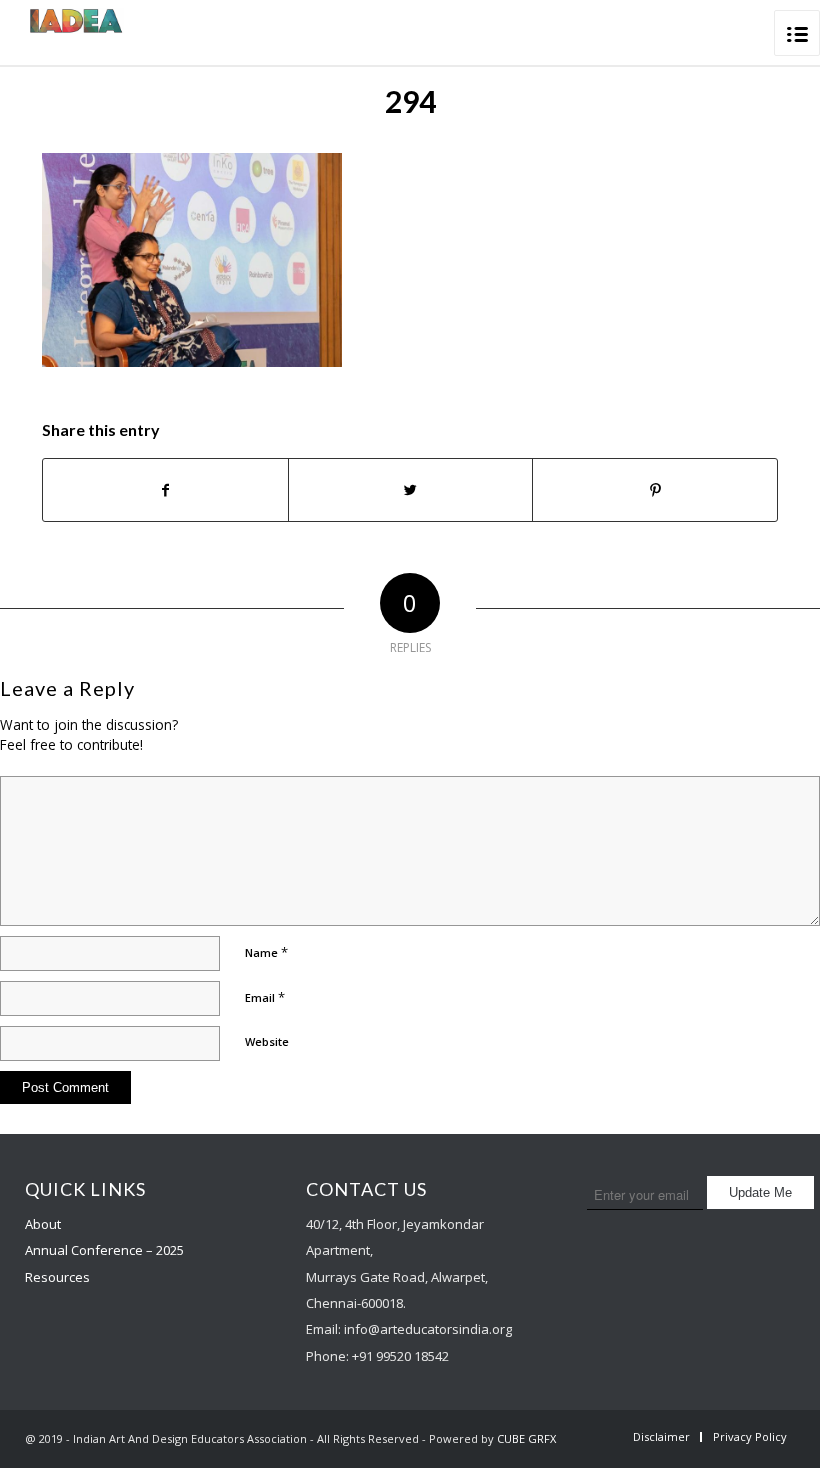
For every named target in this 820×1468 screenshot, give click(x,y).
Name (266, 952)
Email (265, 997)
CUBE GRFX (526, 1438)
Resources (57, 1277)
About (43, 1224)
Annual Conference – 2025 (104, 1250)
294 (410, 101)
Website (267, 1041)
